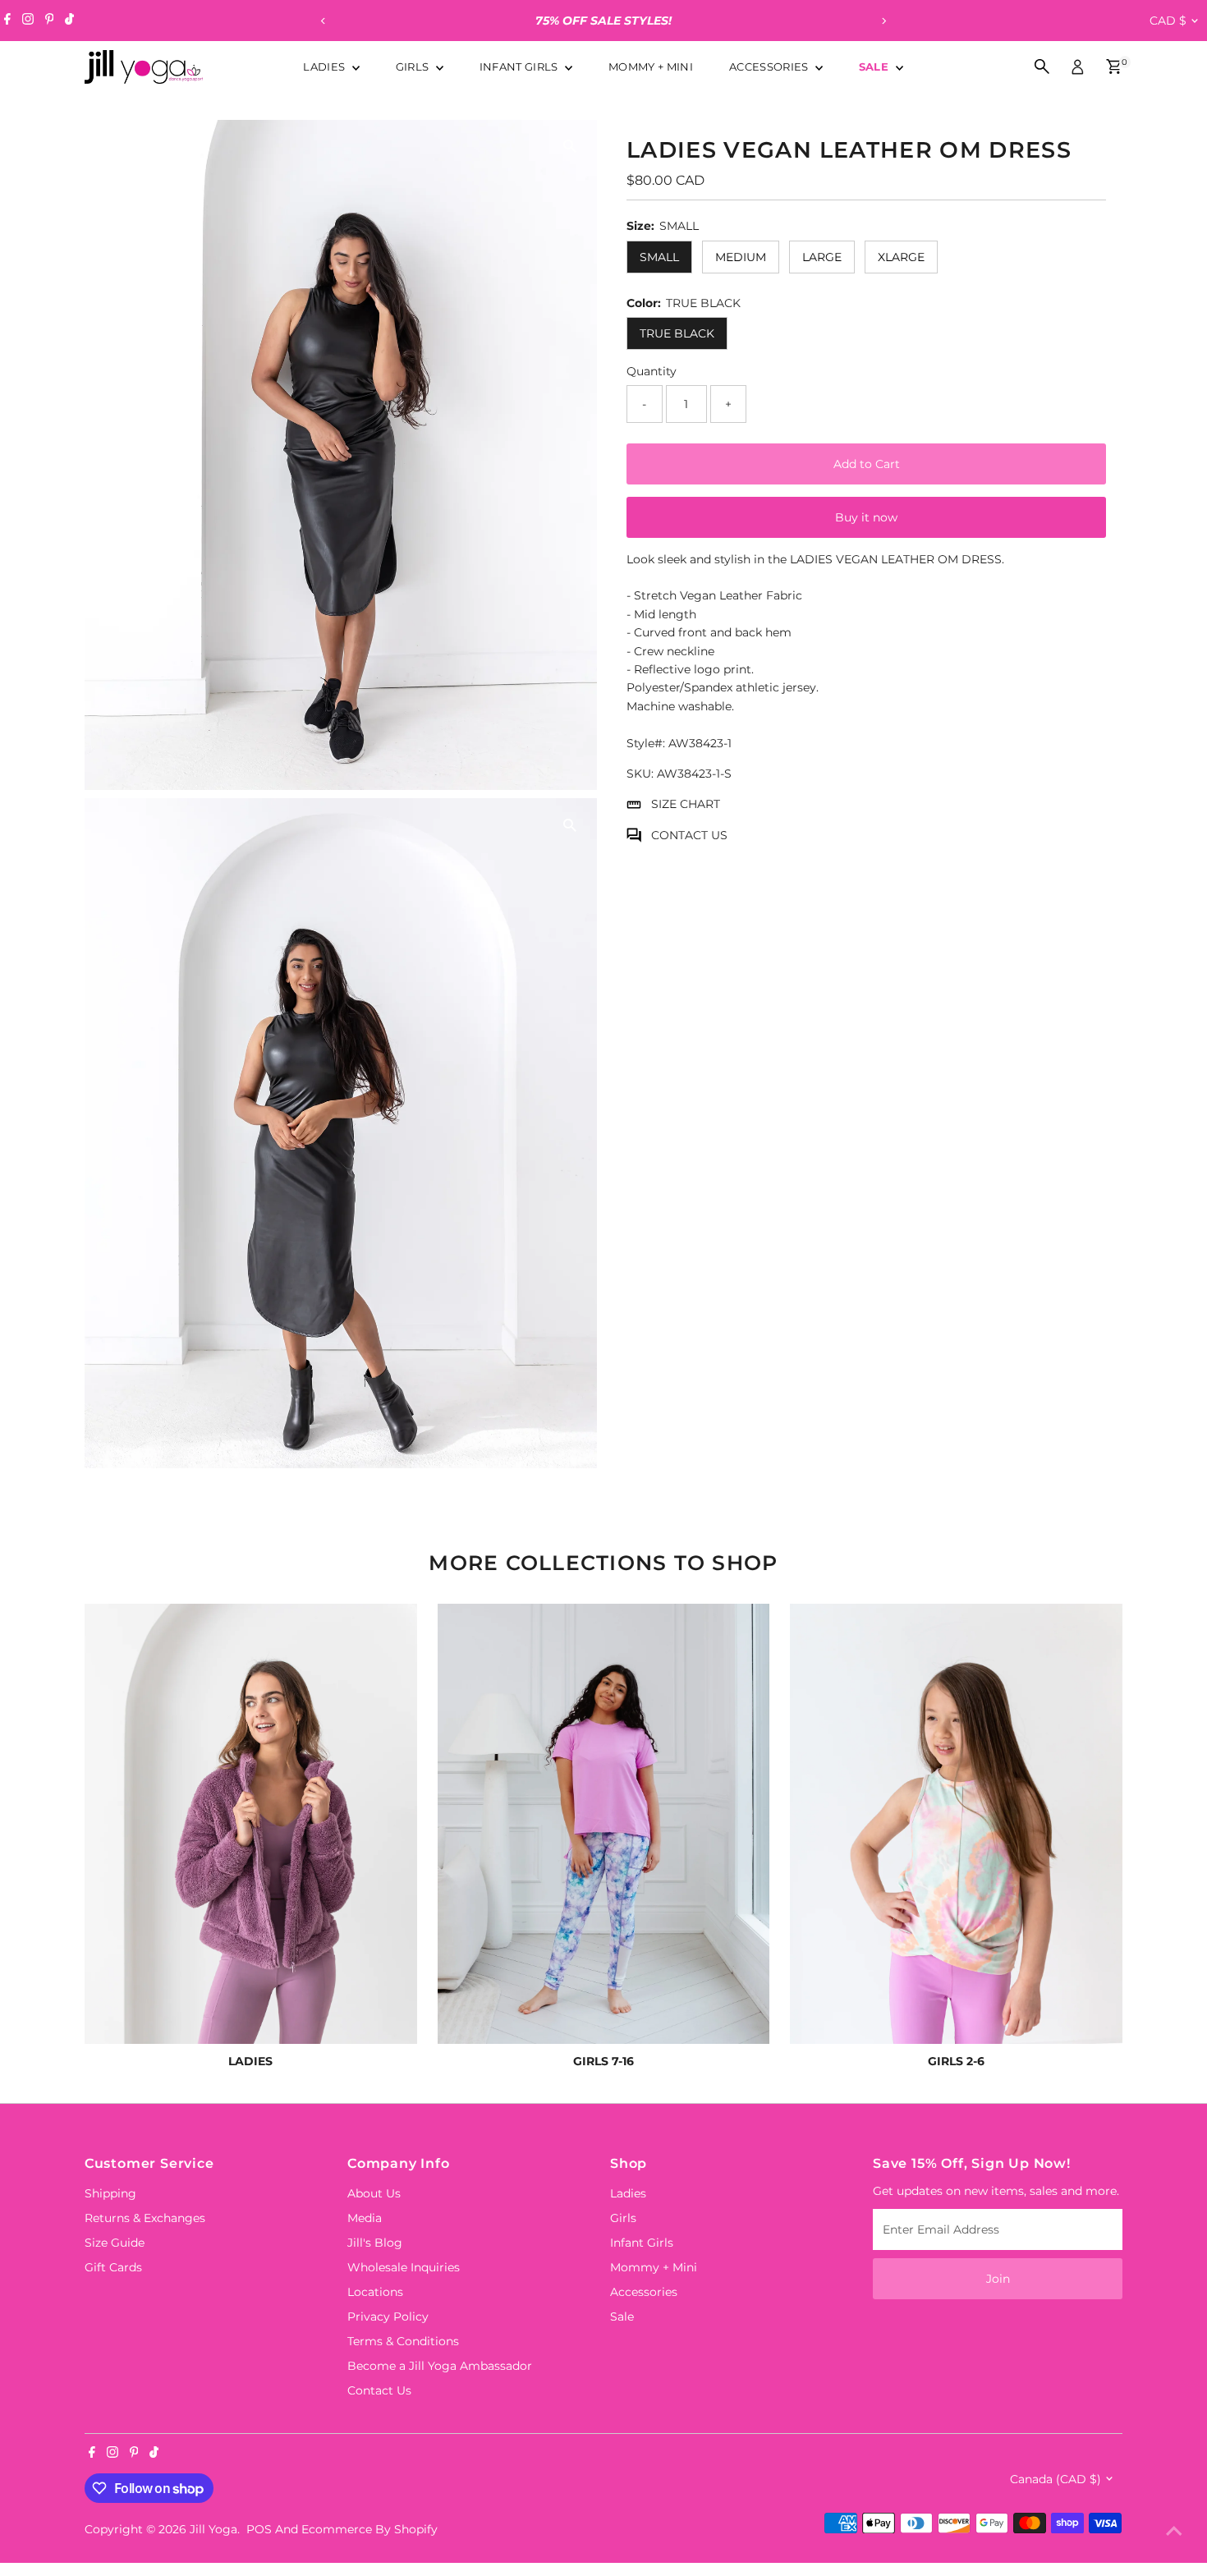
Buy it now (866, 517)
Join (998, 2279)
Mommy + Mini (651, 67)
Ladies (325, 67)
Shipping (110, 2193)
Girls (414, 67)
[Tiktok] (69, 21)
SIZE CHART (686, 804)
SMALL (659, 257)
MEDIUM (741, 257)
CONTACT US (689, 835)
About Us (374, 2193)
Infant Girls (520, 67)
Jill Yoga (213, 2529)
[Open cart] (1114, 67)
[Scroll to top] (1174, 2531)
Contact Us (379, 2390)
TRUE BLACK (677, 333)
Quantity (652, 371)
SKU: (640, 774)
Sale (876, 67)
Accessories (770, 67)
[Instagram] (28, 21)
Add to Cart (867, 464)
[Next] (884, 21)
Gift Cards (113, 2267)
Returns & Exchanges (145, 2218)
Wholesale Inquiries (404, 2267)
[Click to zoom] (570, 147)
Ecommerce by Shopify (369, 2529)
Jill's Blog (375, 2243)
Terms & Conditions (403, 2341)
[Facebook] (7, 21)
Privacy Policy (388, 2317)
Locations (375, 2292)
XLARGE (901, 257)
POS (259, 2529)
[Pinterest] (50, 21)
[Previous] (324, 21)
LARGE (822, 257)
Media (365, 2218)
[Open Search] (1042, 67)
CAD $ (1168, 21)
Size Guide (115, 2243)
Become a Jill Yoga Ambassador (440, 2366)
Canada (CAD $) (1056, 2479)
